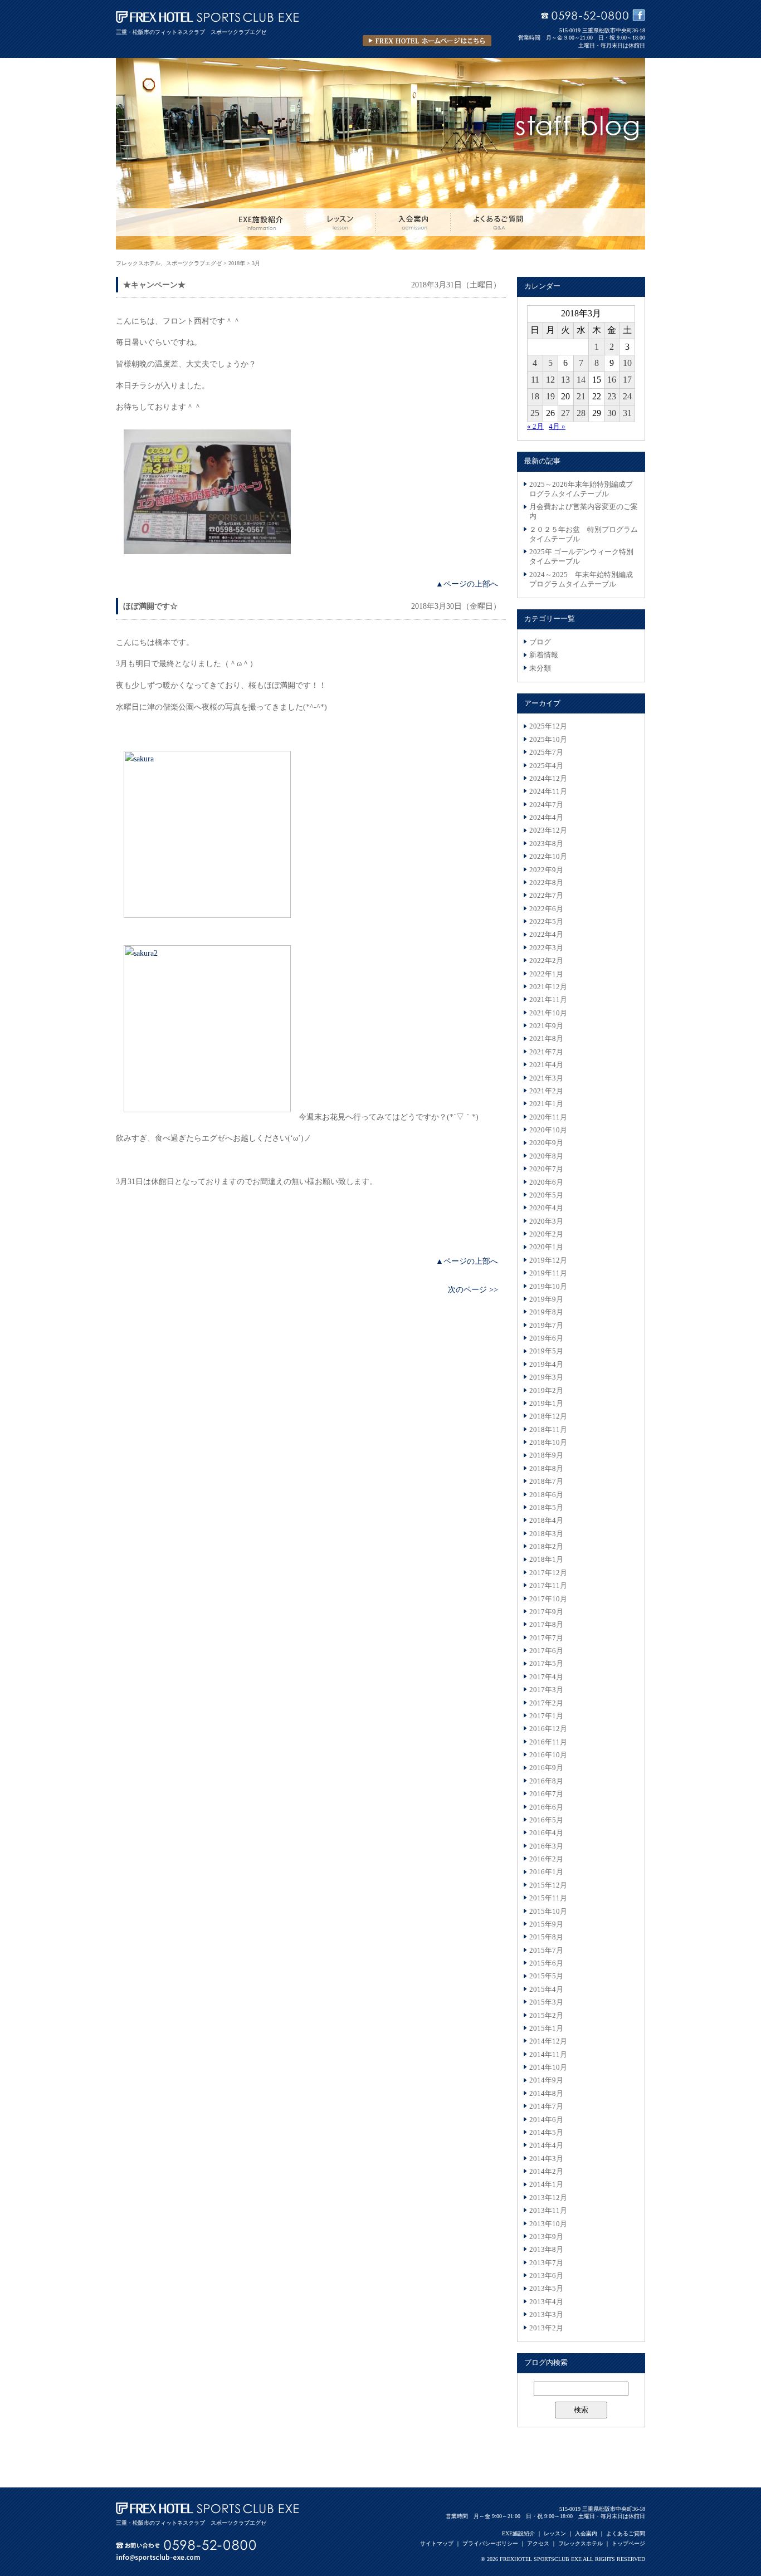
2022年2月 (546, 961)
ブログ (540, 642)
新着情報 (544, 655)
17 (627, 380)
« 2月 (535, 427)
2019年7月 (546, 1326)
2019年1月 (546, 1404)
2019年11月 (548, 1273)
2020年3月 (546, 1221)
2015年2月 (546, 2016)
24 (627, 396)
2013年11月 (548, 2211)
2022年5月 (546, 922)
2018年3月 (546, 1534)
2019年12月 (548, 1260)
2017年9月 (546, 1612)
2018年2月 (546, 1547)
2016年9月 (546, 1768)
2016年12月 (548, 1729)
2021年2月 (546, 1091)
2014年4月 (546, 2145)
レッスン (555, 2533)
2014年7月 (546, 2106)
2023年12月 (548, 830)
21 (581, 396)
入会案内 (586, 2533)
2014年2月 (546, 2172)
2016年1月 (546, 1872)
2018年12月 (548, 1416)
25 (535, 413)
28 (581, 413)
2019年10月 (548, 1287)
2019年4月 (546, 1365)
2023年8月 (546, 844)
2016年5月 (546, 1820)
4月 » (557, 427)
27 (565, 413)
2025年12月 (548, 726)
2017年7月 (546, 1638)
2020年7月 (546, 1169)
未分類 (540, 668)
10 (627, 363)
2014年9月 (546, 2080)
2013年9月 (546, 2237)
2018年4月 (546, 1521)
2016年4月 (546, 1833)
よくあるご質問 (626, 2533)
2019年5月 (546, 1351)
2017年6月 (546, 1651)
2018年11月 (548, 1430)
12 (550, 380)
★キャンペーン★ (154, 285)
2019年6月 (546, 1338)
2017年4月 (546, 1677)
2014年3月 (546, 2159)
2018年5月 (546, 1508)
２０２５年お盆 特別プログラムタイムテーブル (584, 534)
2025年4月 (546, 766)
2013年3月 (546, 2315)
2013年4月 (546, 2302)
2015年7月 (546, 1951)
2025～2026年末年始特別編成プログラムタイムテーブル (581, 489)
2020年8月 (546, 1156)
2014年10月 (548, 2067)
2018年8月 (546, 1469)
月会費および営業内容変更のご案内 (584, 512)
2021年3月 (546, 1078)
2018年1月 (546, 1560)
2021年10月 (548, 1013)
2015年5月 (546, 1976)
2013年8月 (546, 2250)
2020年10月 (548, 1130)
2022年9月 (546, 870)
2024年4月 (546, 818)
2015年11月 (548, 1898)
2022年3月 (546, 948)
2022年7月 (546, 896)
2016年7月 (546, 1794)
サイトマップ (437, 2543)
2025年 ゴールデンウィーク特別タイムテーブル (581, 557)
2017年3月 (546, 1690)
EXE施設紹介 (518, 2533)
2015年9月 (546, 1924)
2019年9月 (546, 1299)
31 (627, 413)
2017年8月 (546, 1625)
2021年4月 (546, 1065)
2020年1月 (546, 1247)
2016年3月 (546, 1846)
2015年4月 (546, 1990)
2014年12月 (548, 2041)
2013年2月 (546, 2328)
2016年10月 (548, 1755)
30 (612, 413)
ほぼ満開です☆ (150, 606)
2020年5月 (546, 1195)
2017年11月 (548, 1586)
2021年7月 (546, 1052)
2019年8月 (546, 1312)
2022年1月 (546, 974)
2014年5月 (546, 2133)
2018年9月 (546, 1455)
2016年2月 (546, 1859)
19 (550, 396)
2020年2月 (546, 1234)
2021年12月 (548, 987)
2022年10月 (548, 857)
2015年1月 (546, 2028)
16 (612, 380)
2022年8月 (546, 883)
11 (535, 380)
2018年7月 (546, 1482)
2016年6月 (546, 1807)
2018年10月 (548, 1443)
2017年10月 (548, 1599)
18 (535, 396)
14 (581, 380)
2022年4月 (546, 935)
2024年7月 (546, 805)
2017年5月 (546, 1664)
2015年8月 (546, 1937)
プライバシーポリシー (490, 2543)
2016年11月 (548, 1742)
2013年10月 (548, 2224)
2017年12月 (548, 1573)
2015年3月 (546, 2002)
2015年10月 (548, 1912)
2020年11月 (548, 1117)
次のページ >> (473, 1289)
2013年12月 (548, 2198)
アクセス (538, 2543)
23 (612, 396)
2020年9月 (546, 1143)
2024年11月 (548, 791)
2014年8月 (546, 2094)
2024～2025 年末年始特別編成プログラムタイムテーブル (581, 580)
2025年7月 (546, 752)
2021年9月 (546, 1026)
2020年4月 (546, 1208)
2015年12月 (548, 1885)
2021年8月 (546, 1039)
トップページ (628, 2543)
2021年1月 (546, 1104)
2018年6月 (546, 1495)
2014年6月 (546, 2120)
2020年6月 (546, 1182)
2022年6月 (546, 909)
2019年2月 (546, 1391)
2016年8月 (546, 1781)
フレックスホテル (580, 2543)
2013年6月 (546, 2276)
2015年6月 (546, 1963)
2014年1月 (546, 2184)
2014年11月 (548, 2055)
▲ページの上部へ (467, 584)
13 (565, 380)
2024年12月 (548, 779)
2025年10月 (548, 740)
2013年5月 (546, 2289)
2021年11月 (548, 1000)
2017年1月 (546, 1716)
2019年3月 (546, 1377)
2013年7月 (546, 2263)
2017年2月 (546, 1703)
